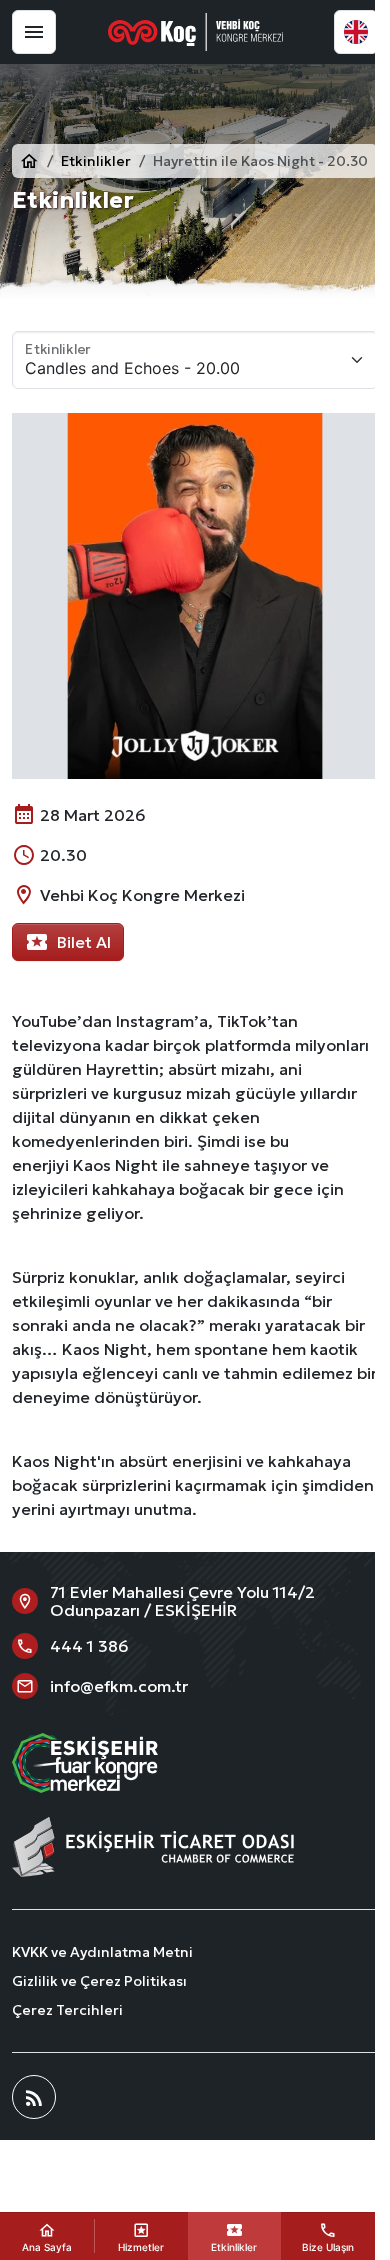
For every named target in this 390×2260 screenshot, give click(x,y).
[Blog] (34, 2097)
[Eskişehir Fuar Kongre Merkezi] (195, 32)
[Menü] (34, 32)
